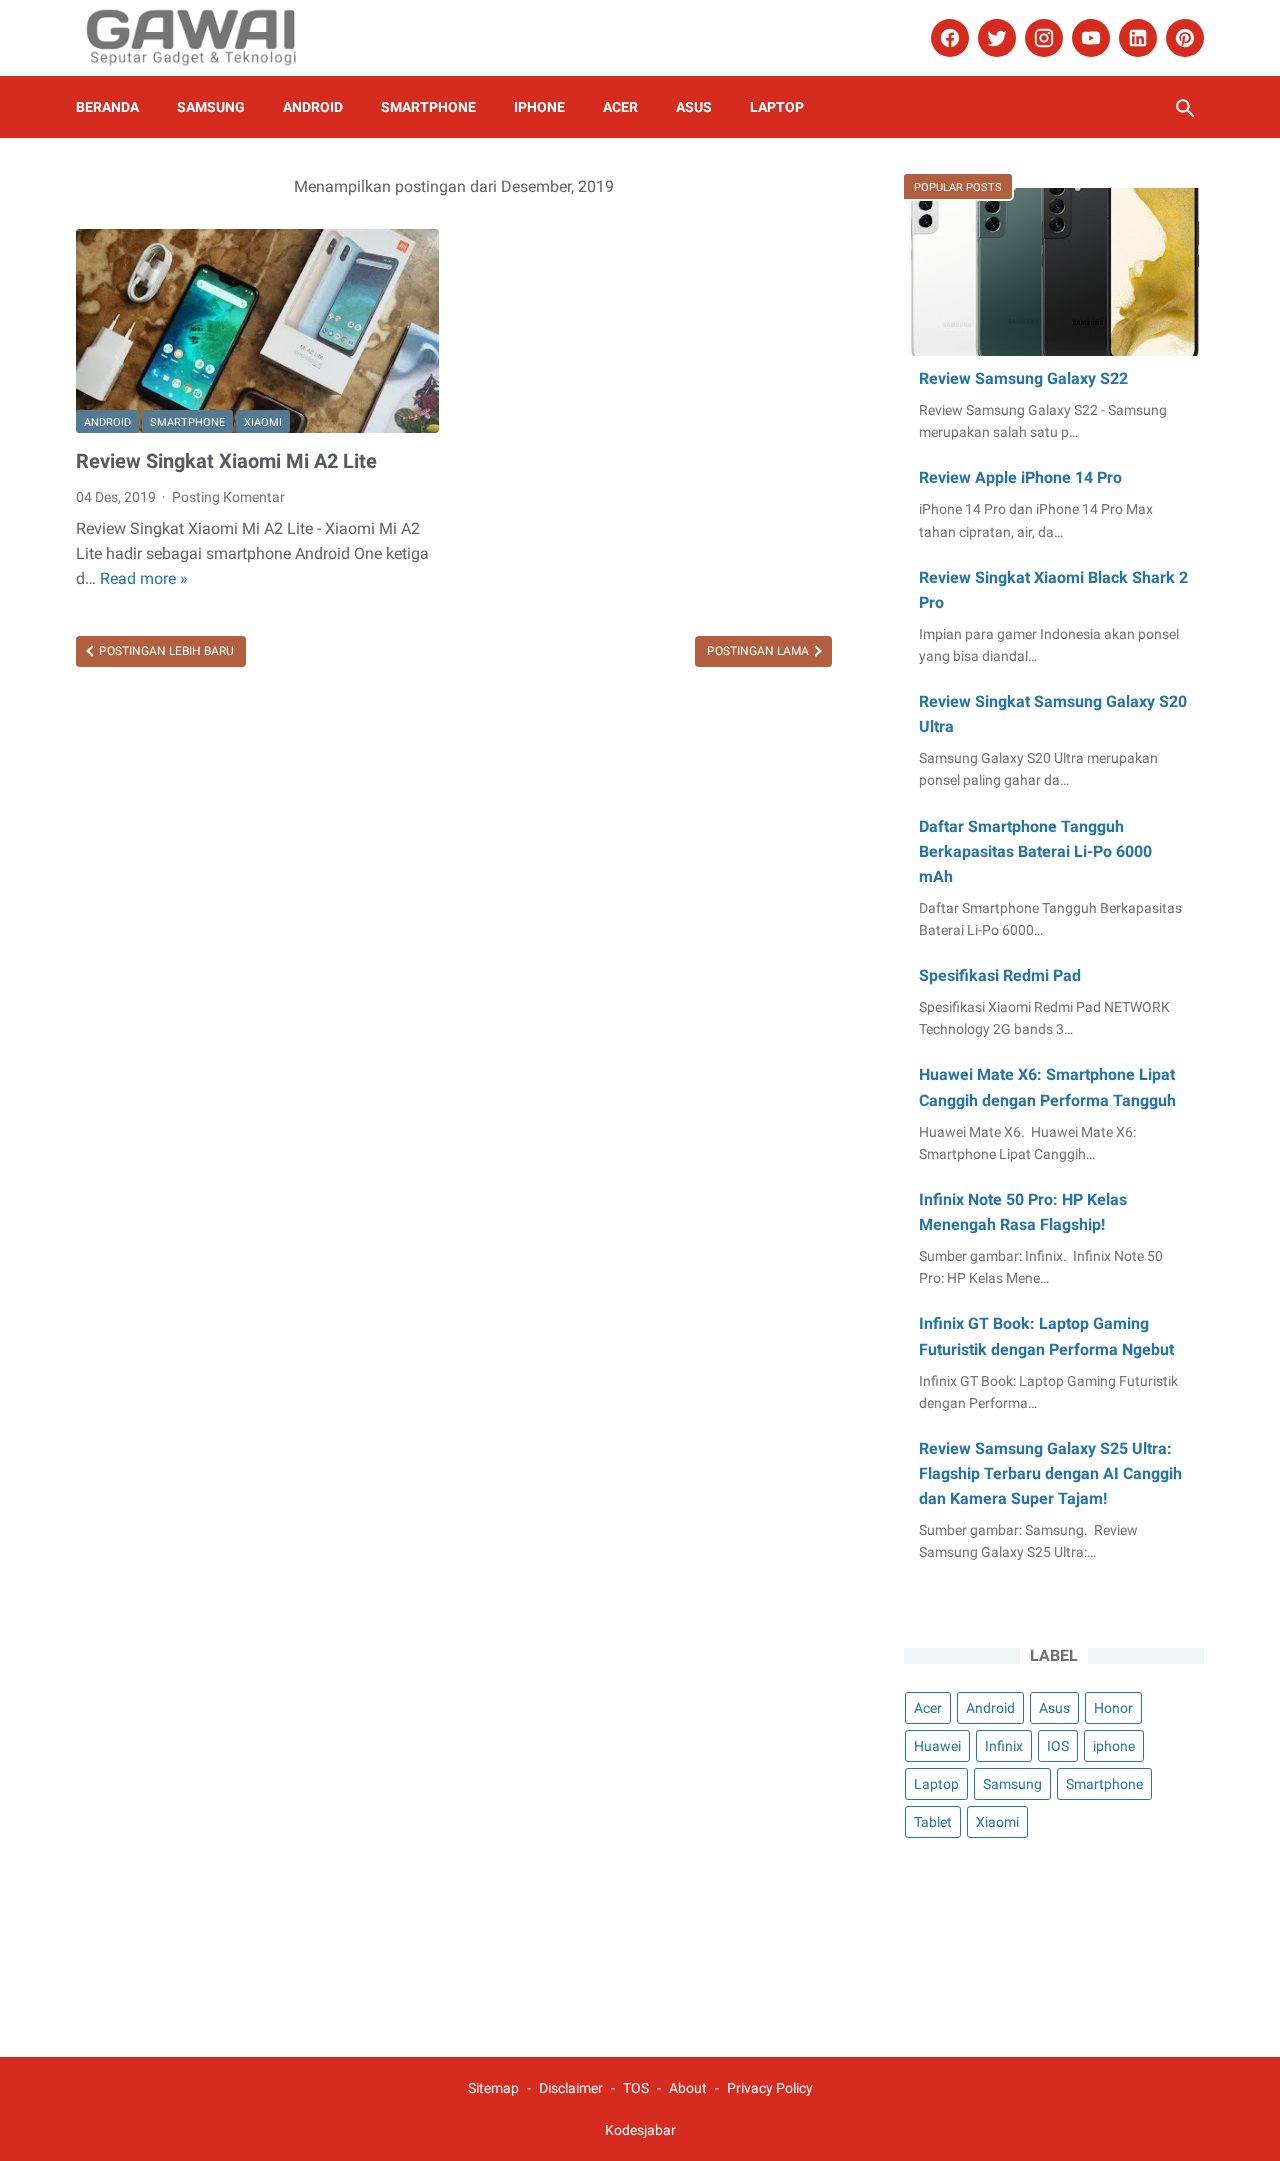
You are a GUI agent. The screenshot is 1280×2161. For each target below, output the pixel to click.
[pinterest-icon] (1182, 38)
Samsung (211, 107)
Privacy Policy (770, 2088)
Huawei (937, 1746)
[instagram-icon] (1041, 38)
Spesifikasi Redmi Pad (1000, 975)
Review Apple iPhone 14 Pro (1020, 477)
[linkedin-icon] (1135, 38)
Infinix (1004, 1746)
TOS (636, 2088)
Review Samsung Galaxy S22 (1023, 378)
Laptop (777, 107)
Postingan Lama (759, 651)
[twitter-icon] (994, 38)
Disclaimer (571, 2088)
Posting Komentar (228, 497)
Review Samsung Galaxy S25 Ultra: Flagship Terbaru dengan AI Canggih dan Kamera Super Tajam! (1050, 1473)
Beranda (107, 107)
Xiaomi (263, 422)
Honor (1113, 1708)
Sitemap (493, 2088)
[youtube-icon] (1088, 38)
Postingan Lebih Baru (165, 651)
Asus (694, 107)
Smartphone (428, 107)
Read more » (144, 578)
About (689, 2088)
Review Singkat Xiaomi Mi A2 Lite (226, 461)
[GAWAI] (204, 38)
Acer (620, 107)
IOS (1058, 1746)
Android (313, 107)
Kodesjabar (640, 2130)
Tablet (933, 1822)
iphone (539, 107)
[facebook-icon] (947, 38)
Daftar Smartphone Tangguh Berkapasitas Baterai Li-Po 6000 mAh (1035, 851)
